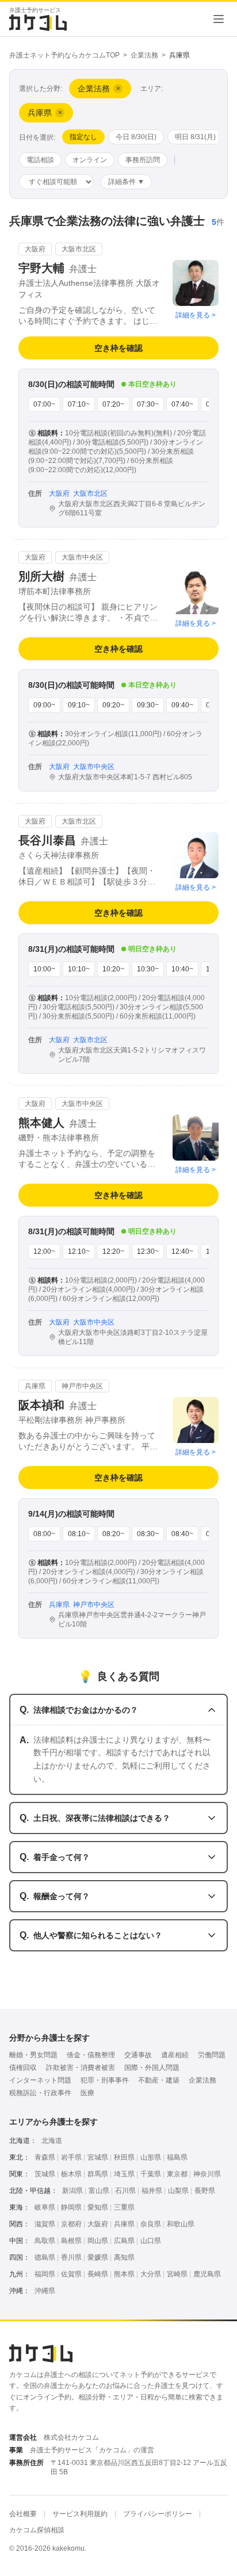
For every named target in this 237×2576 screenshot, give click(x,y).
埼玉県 (124, 2174)
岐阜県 (45, 2207)
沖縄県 (45, 2291)
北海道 (52, 2141)
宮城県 (98, 2157)
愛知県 (98, 2207)
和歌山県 (181, 2224)
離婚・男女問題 (33, 2055)
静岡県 (71, 2207)
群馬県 (98, 2174)
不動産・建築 (159, 2080)
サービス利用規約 (80, 2514)
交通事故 (138, 2055)
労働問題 (212, 2055)
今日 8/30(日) (136, 137)
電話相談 (40, 160)
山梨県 (178, 2191)
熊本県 (124, 2274)
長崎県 (98, 2274)
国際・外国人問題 (152, 2068)
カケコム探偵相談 (37, 2530)
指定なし (83, 137)
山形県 (151, 2157)
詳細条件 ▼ (126, 182)
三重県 (124, 2207)
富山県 (99, 2191)
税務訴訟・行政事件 (40, 2093)
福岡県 (45, 2274)
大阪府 (98, 2224)
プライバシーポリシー (158, 2514)
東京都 (177, 2174)
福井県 (152, 2191)
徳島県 (45, 2257)
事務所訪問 (143, 160)
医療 (87, 2093)
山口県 (151, 2241)
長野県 (205, 2191)
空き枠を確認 (118, 348)
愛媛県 (98, 2257)
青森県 (45, 2157)
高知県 (124, 2257)
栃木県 (71, 2174)
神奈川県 (207, 2174)
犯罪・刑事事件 (105, 2080)
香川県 (71, 2257)
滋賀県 (45, 2224)
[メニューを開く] (219, 19)
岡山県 (98, 2241)
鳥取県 (45, 2241)
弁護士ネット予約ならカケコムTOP (64, 55)
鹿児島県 (207, 2274)
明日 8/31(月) (195, 137)
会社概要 (23, 2514)
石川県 (125, 2191)
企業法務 (144, 55)
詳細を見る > (196, 315)
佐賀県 (71, 2274)
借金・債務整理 (91, 2055)
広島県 (124, 2241)
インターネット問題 (40, 2080)
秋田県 (124, 2157)
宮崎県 (177, 2274)
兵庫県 (124, 2224)
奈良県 (151, 2224)
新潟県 (72, 2191)
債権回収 (23, 2068)
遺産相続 (175, 2055)
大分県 (151, 2274)
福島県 (177, 2157)
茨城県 (45, 2174)
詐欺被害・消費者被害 (81, 2068)
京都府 (71, 2224)
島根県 (71, 2241)
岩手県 (71, 2157)
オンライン (90, 160)
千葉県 (151, 2174)
